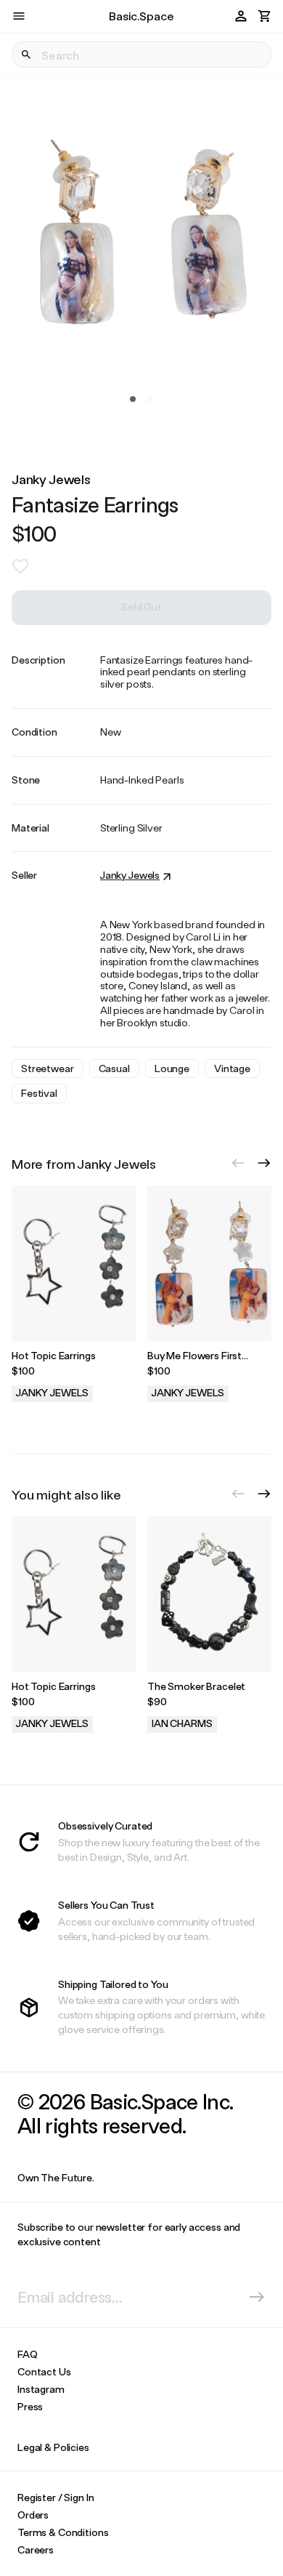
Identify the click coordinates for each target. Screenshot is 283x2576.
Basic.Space (141, 16)
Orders (33, 2515)
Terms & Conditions (63, 2532)
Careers (36, 2549)
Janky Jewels (51, 479)
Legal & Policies (53, 2447)
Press (30, 2406)
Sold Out (141, 607)
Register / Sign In (56, 2497)
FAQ (28, 2354)
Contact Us (44, 2371)
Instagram (41, 2389)
